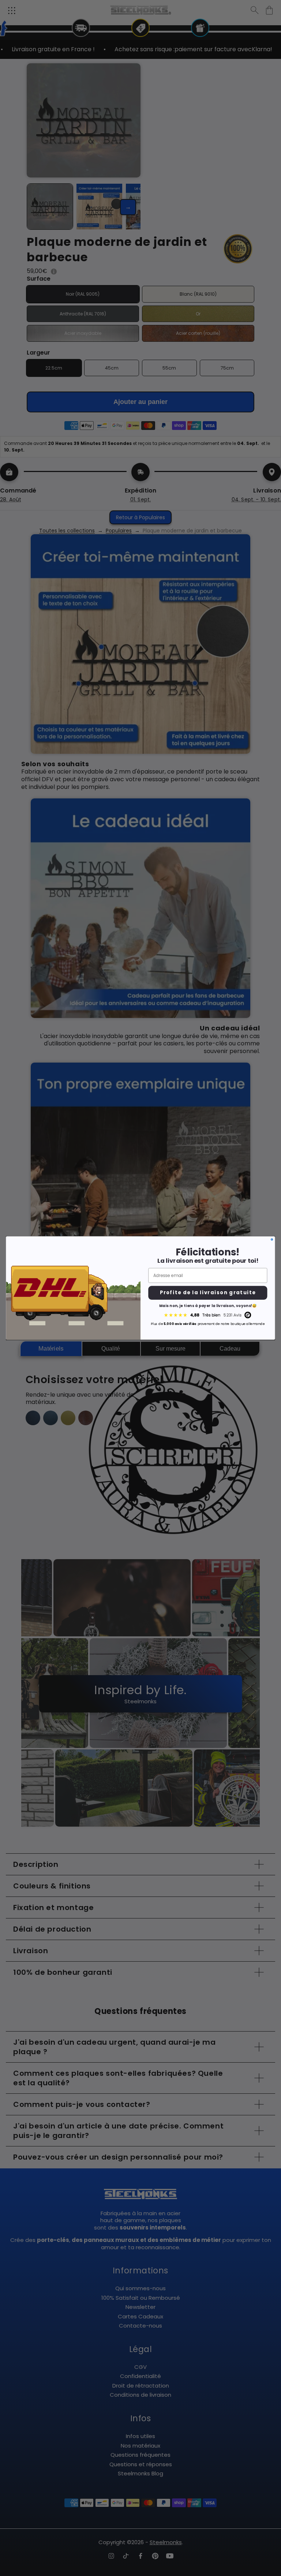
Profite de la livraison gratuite (208, 1293)
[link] (208, 1315)
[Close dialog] (272, 1239)
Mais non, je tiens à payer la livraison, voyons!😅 (208, 1306)
